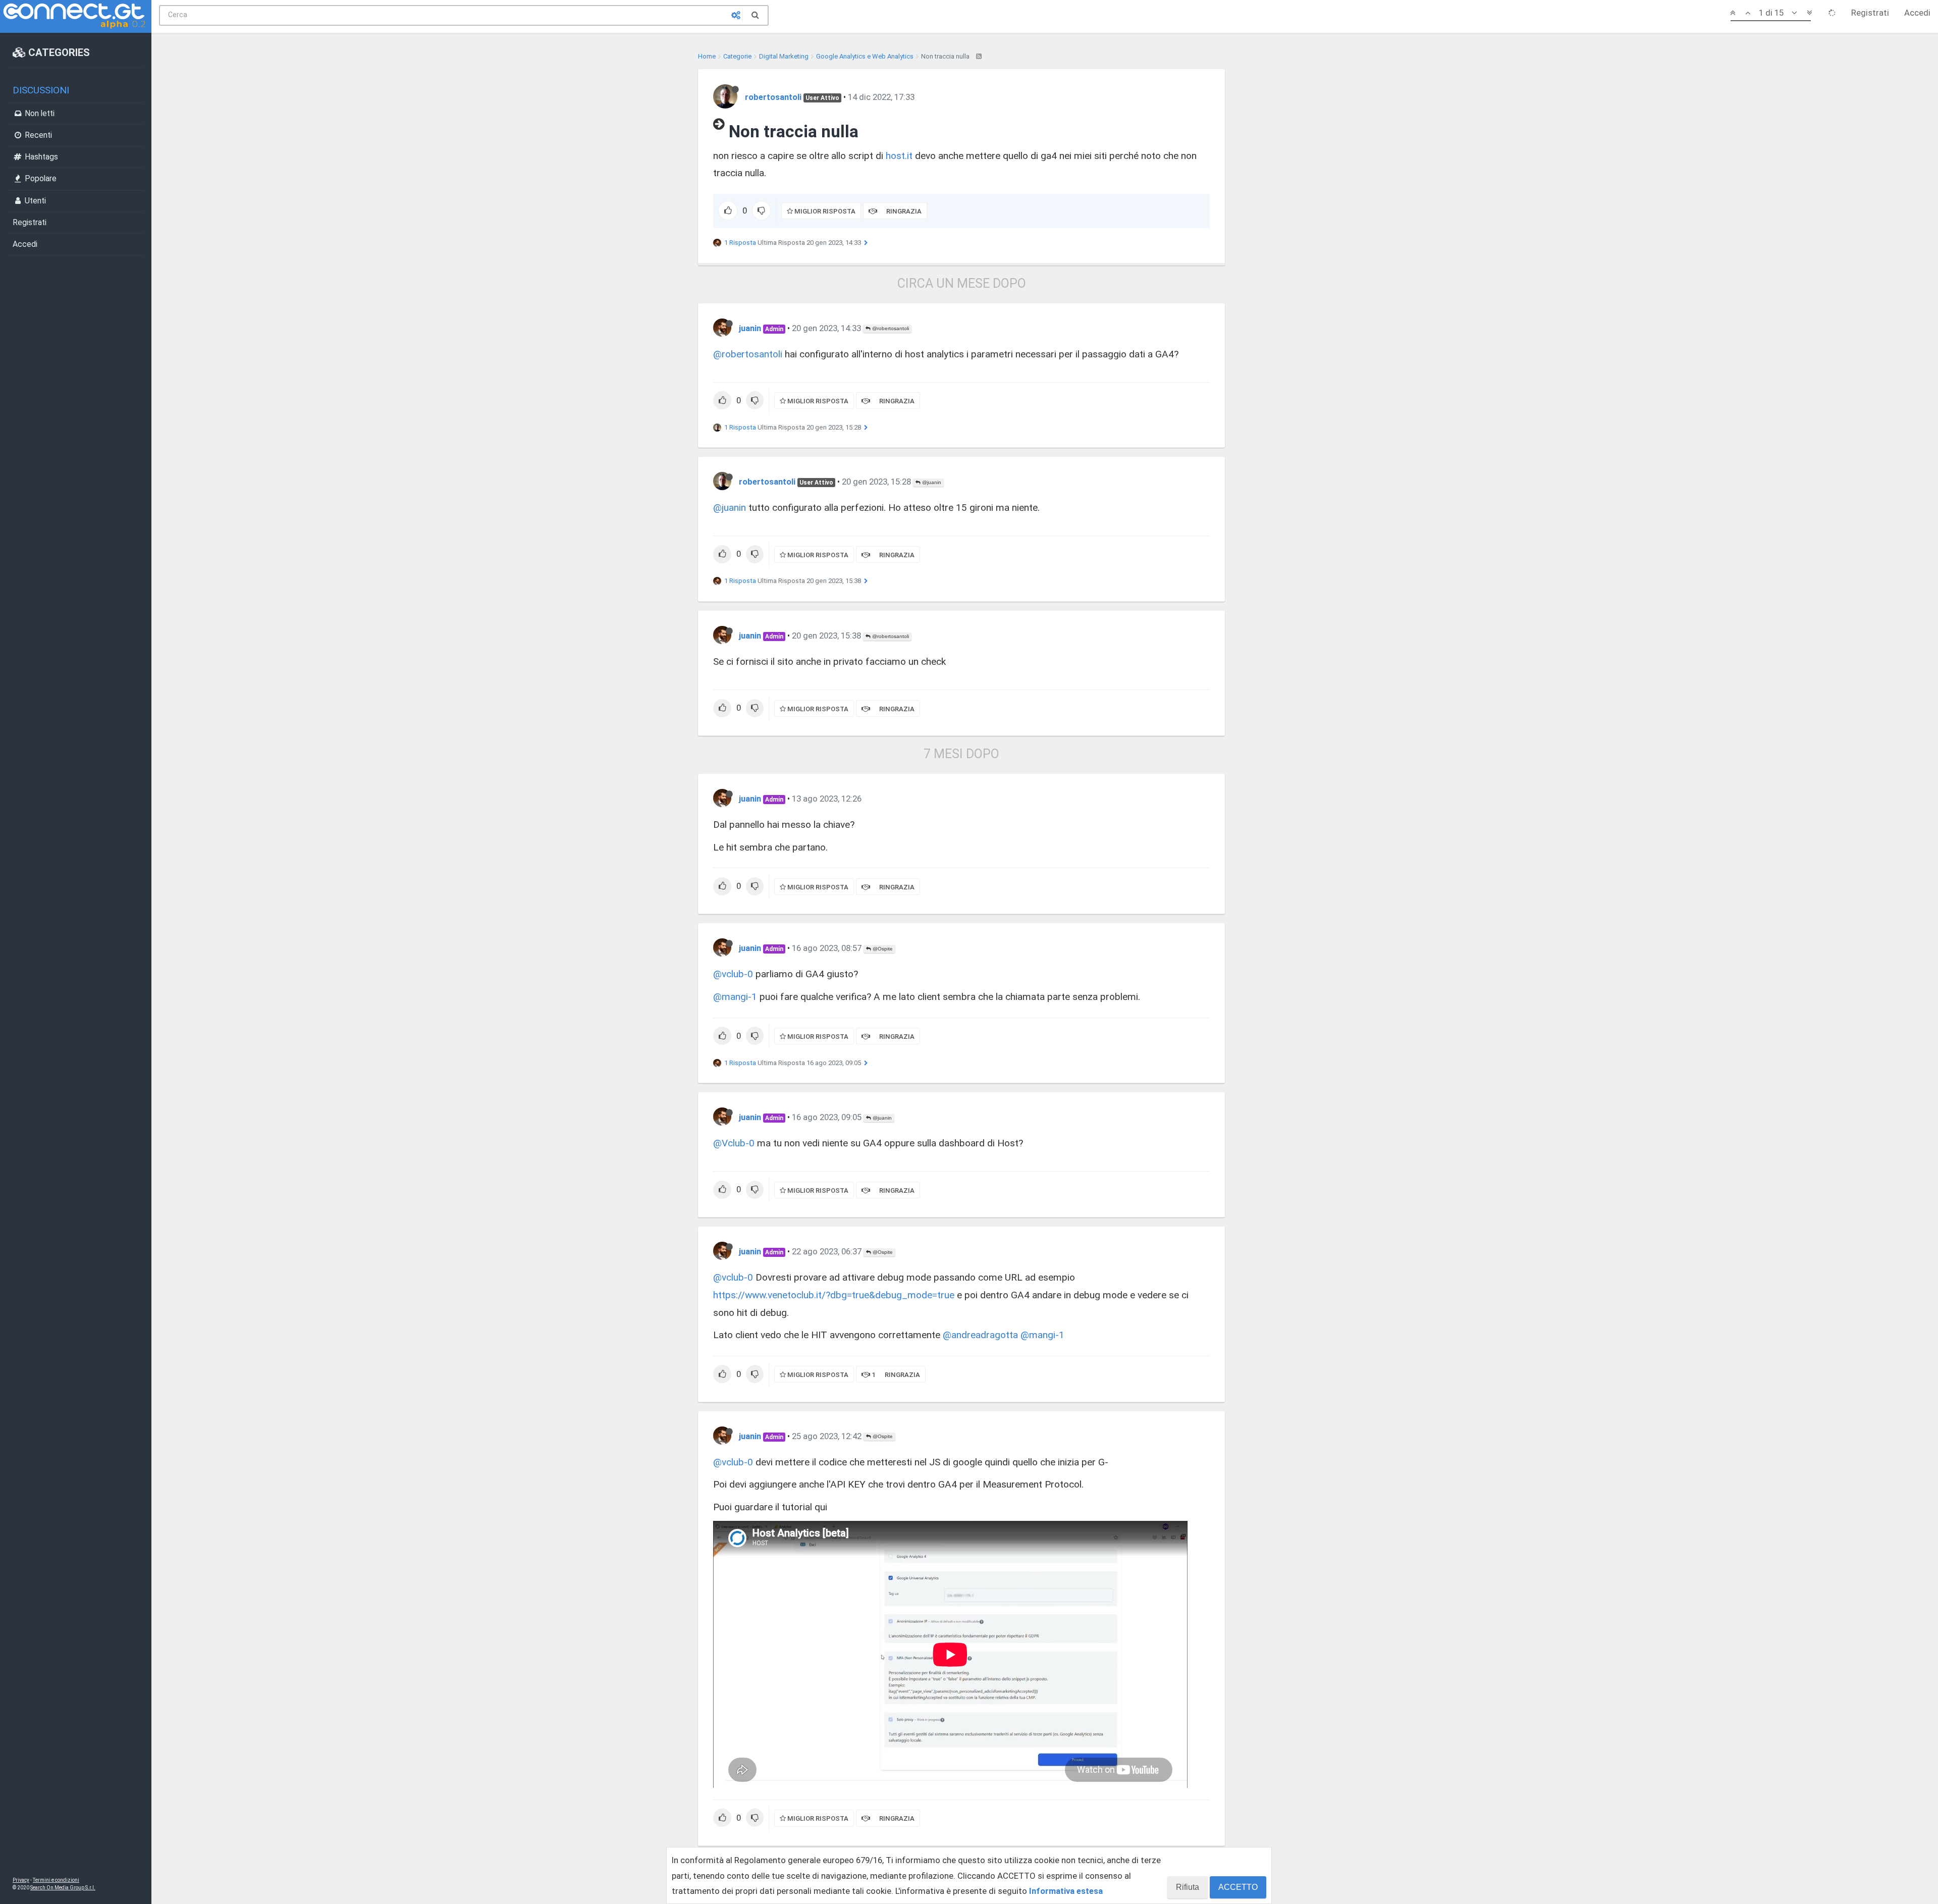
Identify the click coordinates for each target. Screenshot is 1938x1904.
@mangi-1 (735, 997)
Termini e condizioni (56, 1880)
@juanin (931, 482)
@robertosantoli (890, 328)
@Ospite (882, 949)
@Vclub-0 (734, 1143)
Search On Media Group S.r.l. (63, 1888)
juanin (750, 328)
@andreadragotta (980, 1335)
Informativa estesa (1066, 1891)
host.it (899, 156)
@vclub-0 (733, 974)
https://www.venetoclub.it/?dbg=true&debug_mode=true (834, 1295)
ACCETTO (1238, 1887)
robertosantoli (773, 97)
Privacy (21, 1880)
